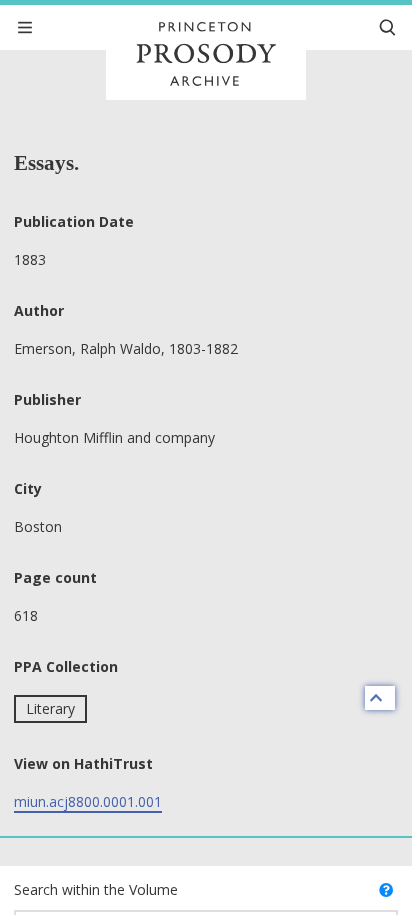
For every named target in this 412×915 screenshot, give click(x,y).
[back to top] (380, 698)
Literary (50, 708)
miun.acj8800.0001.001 (88, 801)
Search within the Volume (96, 889)
